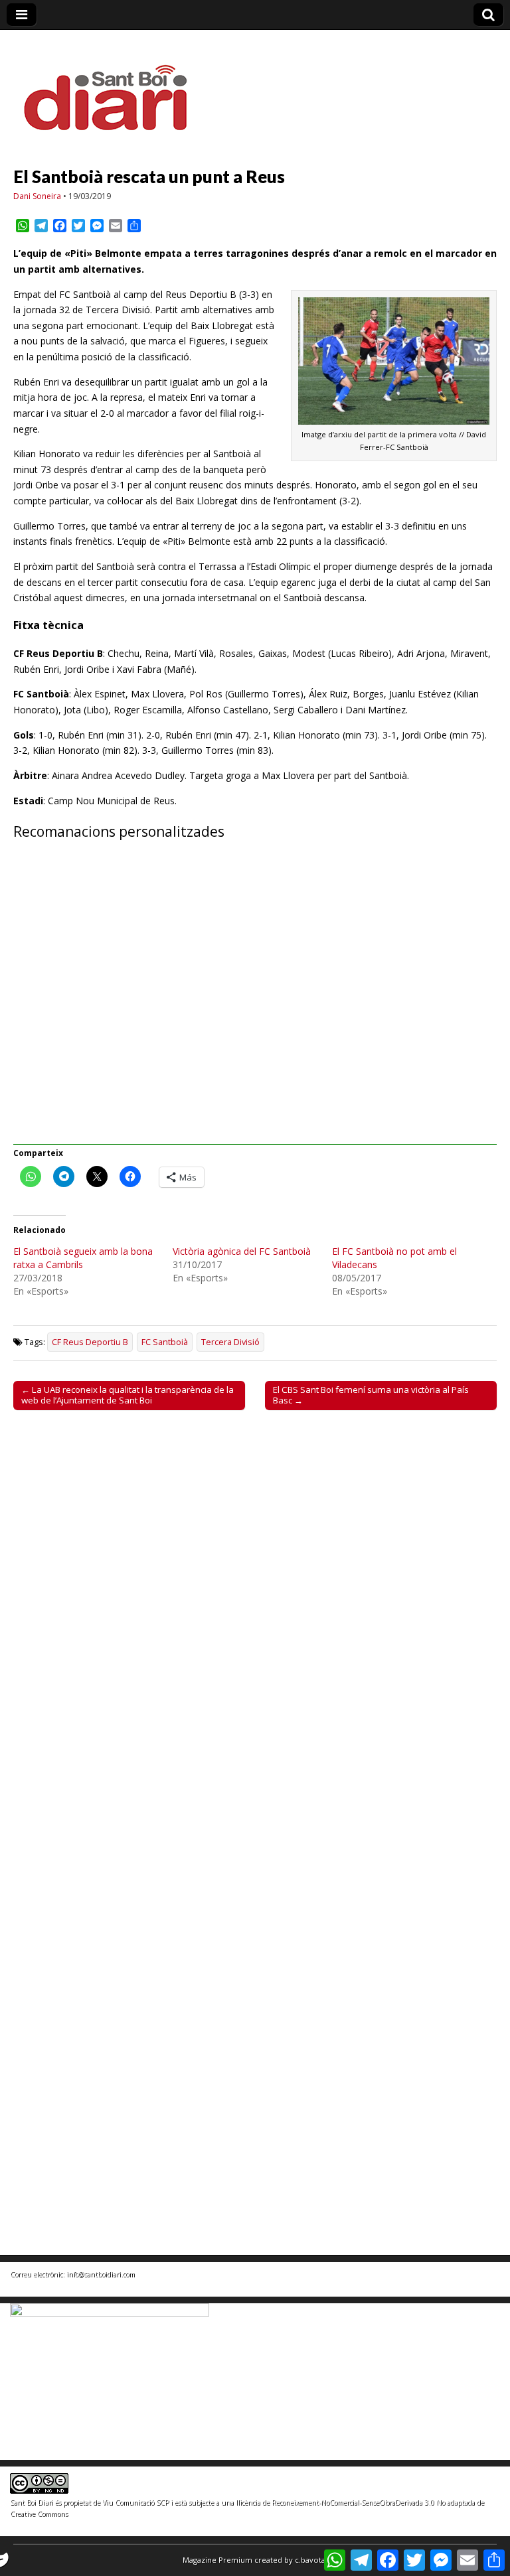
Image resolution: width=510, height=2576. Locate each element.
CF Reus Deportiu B (90, 1342)
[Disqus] (255, 1605)
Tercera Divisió (230, 1342)
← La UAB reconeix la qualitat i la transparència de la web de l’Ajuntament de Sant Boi (127, 1395)
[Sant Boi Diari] (113, 89)
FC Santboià (165, 1342)
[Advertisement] (255, 1000)
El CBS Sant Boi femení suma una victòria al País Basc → (371, 1395)
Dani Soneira (37, 196)
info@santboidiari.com (101, 2274)
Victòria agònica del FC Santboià (242, 1251)
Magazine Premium (217, 2560)
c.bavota (310, 2560)
